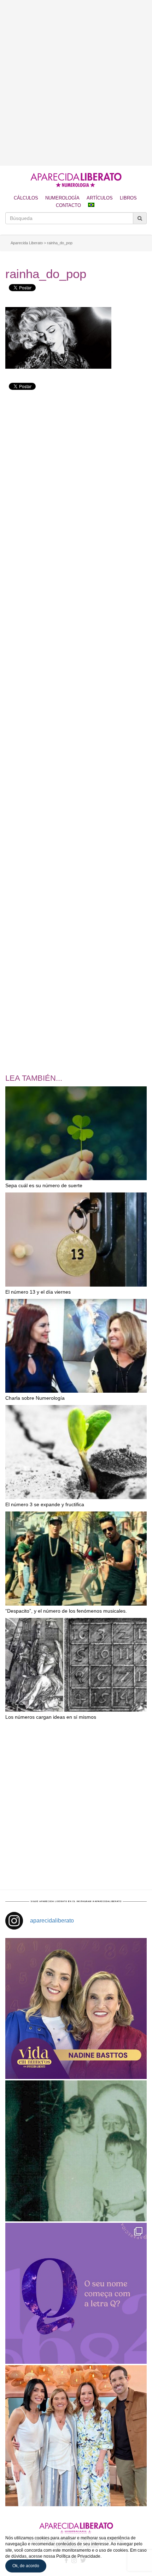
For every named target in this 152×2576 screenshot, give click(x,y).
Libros (128, 198)
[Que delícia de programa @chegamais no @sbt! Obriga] (76, 2436)
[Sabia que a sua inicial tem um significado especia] (76, 2293)
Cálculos (26, 198)
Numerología (62, 198)
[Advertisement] (76, 83)
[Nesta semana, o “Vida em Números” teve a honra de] (76, 2008)
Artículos (100, 198)
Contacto (68, 205)
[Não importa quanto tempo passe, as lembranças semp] (76, 2151)
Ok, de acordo (26, 2566)
